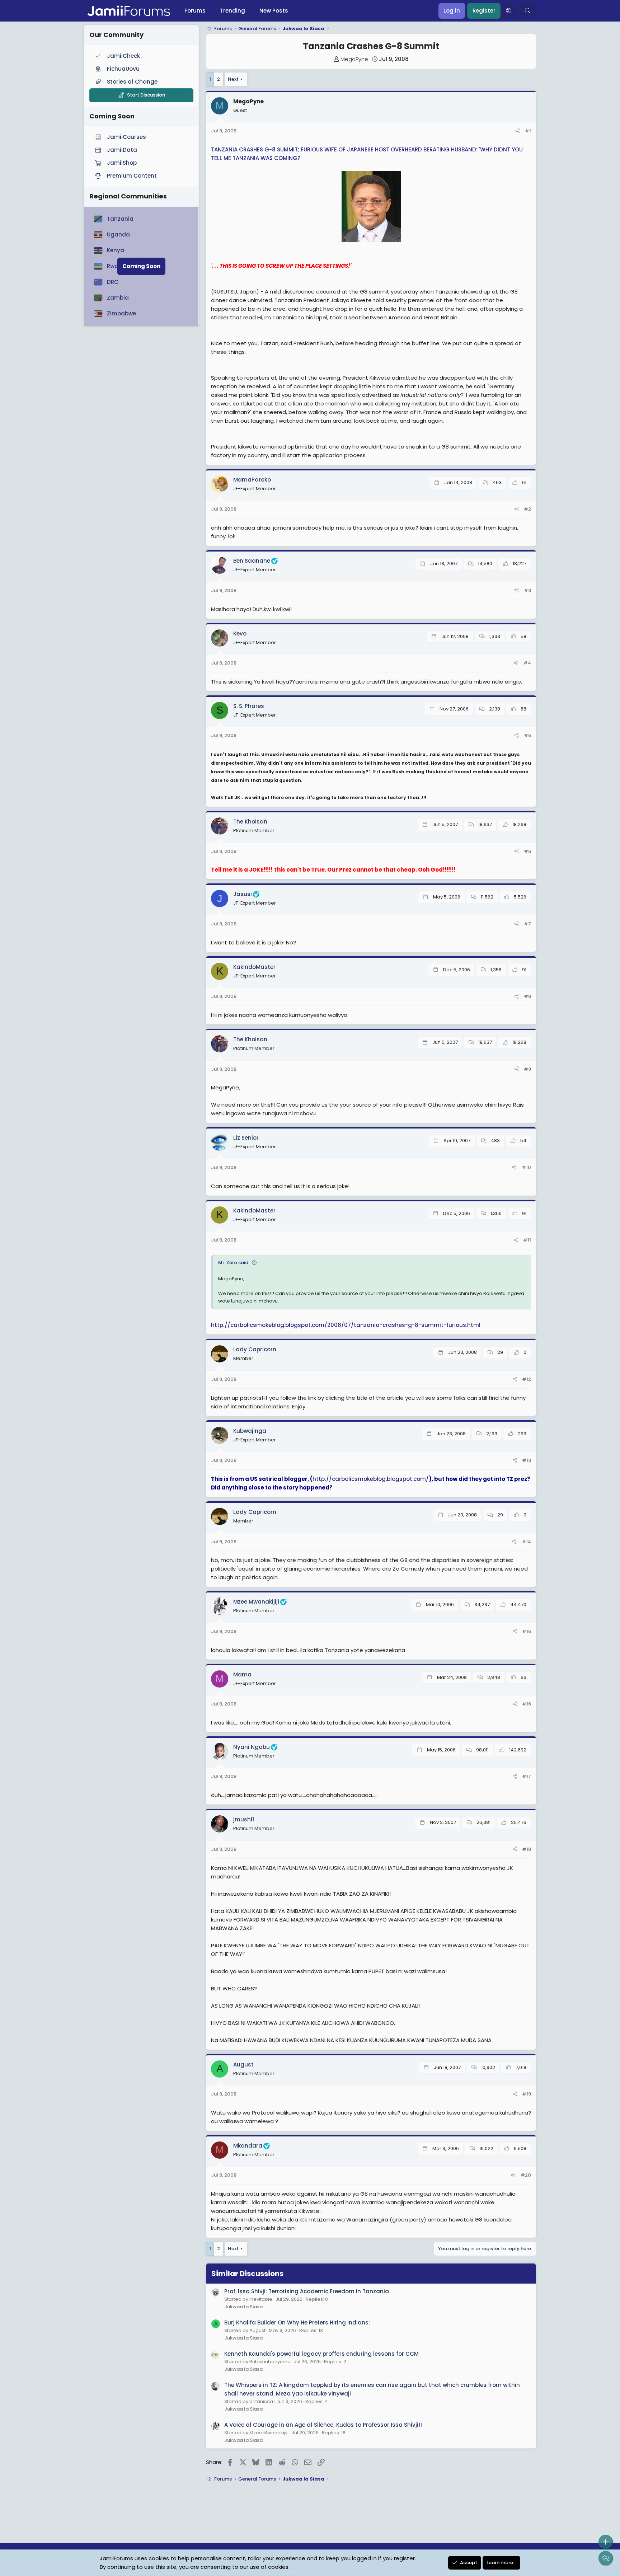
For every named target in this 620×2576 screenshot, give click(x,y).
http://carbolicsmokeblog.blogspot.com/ (371, 1479)
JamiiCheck (123, 56)
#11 (527, 1240)
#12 (527, 1379)
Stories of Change (132, 82)
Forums (195, 11)
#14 (526, 1542)
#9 (527, 1069)
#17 (527, 1776)
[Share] (518, 131)
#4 (527, 663)
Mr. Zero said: (234, 1263)
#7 (527, 924)
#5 (527, 735)
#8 (527, 996)
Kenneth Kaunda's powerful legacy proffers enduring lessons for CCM (321, 2354)
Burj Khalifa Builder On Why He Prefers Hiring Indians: (297, 2322)
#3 (527, 590)
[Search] (528, 11)
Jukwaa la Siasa (243, 2307)
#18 (527, 1849)
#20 (526, 2175)
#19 (527, 2094)
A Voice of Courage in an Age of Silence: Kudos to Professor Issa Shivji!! (323, 2425)
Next (233, 79)
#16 (527, 1704)
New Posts (274, 11)
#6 (527, 851)
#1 (528, 131)
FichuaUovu (123, 69)
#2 (527, 509)
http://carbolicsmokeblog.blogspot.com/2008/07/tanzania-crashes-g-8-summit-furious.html (346, 1325)
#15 (527, 1631)
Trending (232, 11)
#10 (526, 1167)
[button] (508, 11)
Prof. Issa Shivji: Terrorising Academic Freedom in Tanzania (307, 2291)
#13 (527, 1460)
